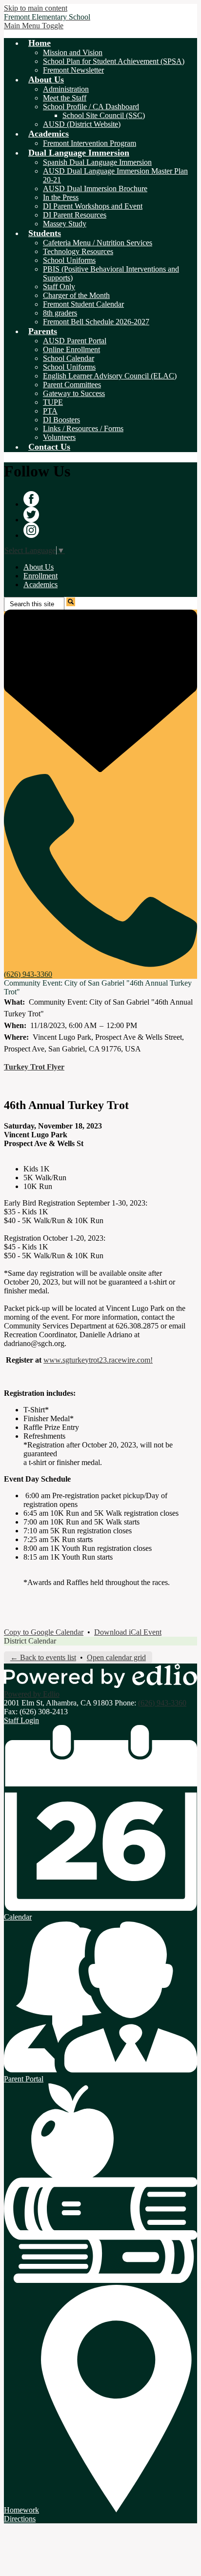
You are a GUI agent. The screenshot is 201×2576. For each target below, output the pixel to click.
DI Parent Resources (75, 215)
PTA (50, 411)
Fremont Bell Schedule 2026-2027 (96, 322)
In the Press (61, 197)
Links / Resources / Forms (83, 428)
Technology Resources (78, 251)
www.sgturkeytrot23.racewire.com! (98, 1360)
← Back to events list (43, 1657)
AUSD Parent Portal (75, 341)
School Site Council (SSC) (104, 115)
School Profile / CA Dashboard (91, 107)
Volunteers (59, 437)
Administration (66, 89)
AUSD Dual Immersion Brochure (95, 188)
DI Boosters (61, 420)
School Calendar (69, 358)
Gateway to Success (74, 393)
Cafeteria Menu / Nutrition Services (98, 243)
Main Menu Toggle (34, 26)
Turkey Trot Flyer (34, 1067)
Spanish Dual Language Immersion (97, 162)
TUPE (53, 402)
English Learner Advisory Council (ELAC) (110, 376)
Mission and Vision (73, 52)
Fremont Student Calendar (83, 304)
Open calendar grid (116, 1657)
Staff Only (59, 287)
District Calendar (30, 1641)
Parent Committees (72, 385)
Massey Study (65, 224)
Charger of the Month (76, 295)
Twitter (31, 515)
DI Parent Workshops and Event (93, 206)
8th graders (60, 313)
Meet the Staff (65, 98)
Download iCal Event (128, 1632)
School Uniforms (69, 260)
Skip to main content (36, 8)
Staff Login (21, 1720)
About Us (39, 567)
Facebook (31, 499)
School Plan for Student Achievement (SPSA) (114, 61)
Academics (40, 585)
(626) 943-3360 (162, 1703)
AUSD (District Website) (82, 124)
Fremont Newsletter (73, 70)
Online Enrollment (71, 349)
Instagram (31, 530)
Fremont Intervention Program (90, 143)
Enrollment (40, 576)
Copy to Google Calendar (44, 1632)
